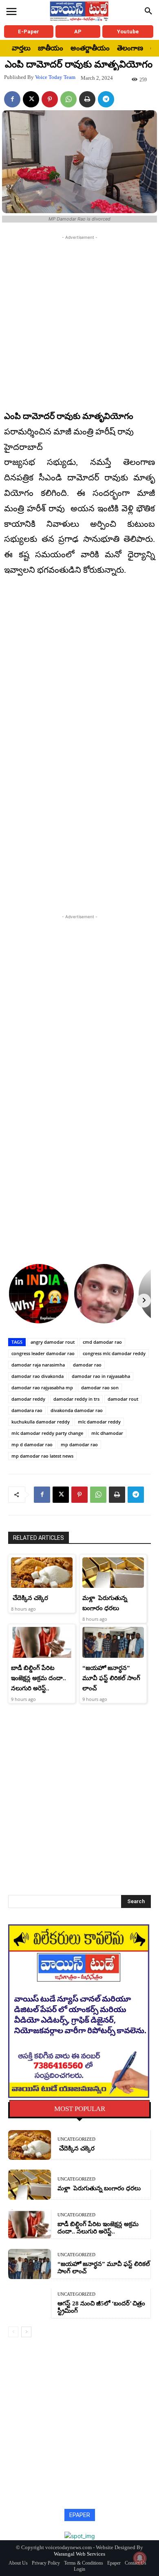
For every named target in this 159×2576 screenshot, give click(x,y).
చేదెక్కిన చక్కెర (30, 1598)
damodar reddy (28, 1399)
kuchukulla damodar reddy (41, 1422)
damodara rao (27, 1410)
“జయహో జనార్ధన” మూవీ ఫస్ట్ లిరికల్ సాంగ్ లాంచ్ (111, 1678)
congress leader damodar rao (43, 1353)
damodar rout (123, 1399)
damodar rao (87, 1365)
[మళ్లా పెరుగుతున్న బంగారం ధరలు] (113, 1573)
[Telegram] (106, 99)
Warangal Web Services (79, 2554)
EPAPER (80, 2515)
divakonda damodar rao (77, 1410)
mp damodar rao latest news (42, 1456)
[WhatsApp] (68, 99)
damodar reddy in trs (76, 1399)
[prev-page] (13, 2332)
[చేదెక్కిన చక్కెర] (42, 1573)
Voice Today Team (55, 77)
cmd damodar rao (102, 1342)
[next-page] (26, 2332)
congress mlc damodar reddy (114, 1353)
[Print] (87, 99)
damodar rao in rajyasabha (101, 1376)
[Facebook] (12, 99)
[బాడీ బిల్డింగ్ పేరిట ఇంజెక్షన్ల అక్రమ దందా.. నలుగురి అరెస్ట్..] (42, 1642)
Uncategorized (76, 2139)
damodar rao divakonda (38, 1376)
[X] (31, 99)
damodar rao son (100, 1387)
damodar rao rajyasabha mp (42, 1387)
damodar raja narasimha (38, 1365)
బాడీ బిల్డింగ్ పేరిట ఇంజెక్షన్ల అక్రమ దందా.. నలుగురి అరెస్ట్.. (39, 1678)
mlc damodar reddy (99, 1422)
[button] (148, 11)
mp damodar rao (79, 1444)
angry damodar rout (53, 1342)
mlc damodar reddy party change (47, 1433)
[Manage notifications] (140, 2558)
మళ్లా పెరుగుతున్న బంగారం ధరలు (99, 2188)
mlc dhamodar (107, 1433)
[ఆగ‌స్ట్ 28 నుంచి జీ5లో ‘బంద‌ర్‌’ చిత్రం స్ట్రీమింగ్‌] (30, 2304)
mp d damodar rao (32, 1444)
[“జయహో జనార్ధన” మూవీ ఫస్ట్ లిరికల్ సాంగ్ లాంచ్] (113, 1642)
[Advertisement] (79, 321)
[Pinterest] (50, 99)
